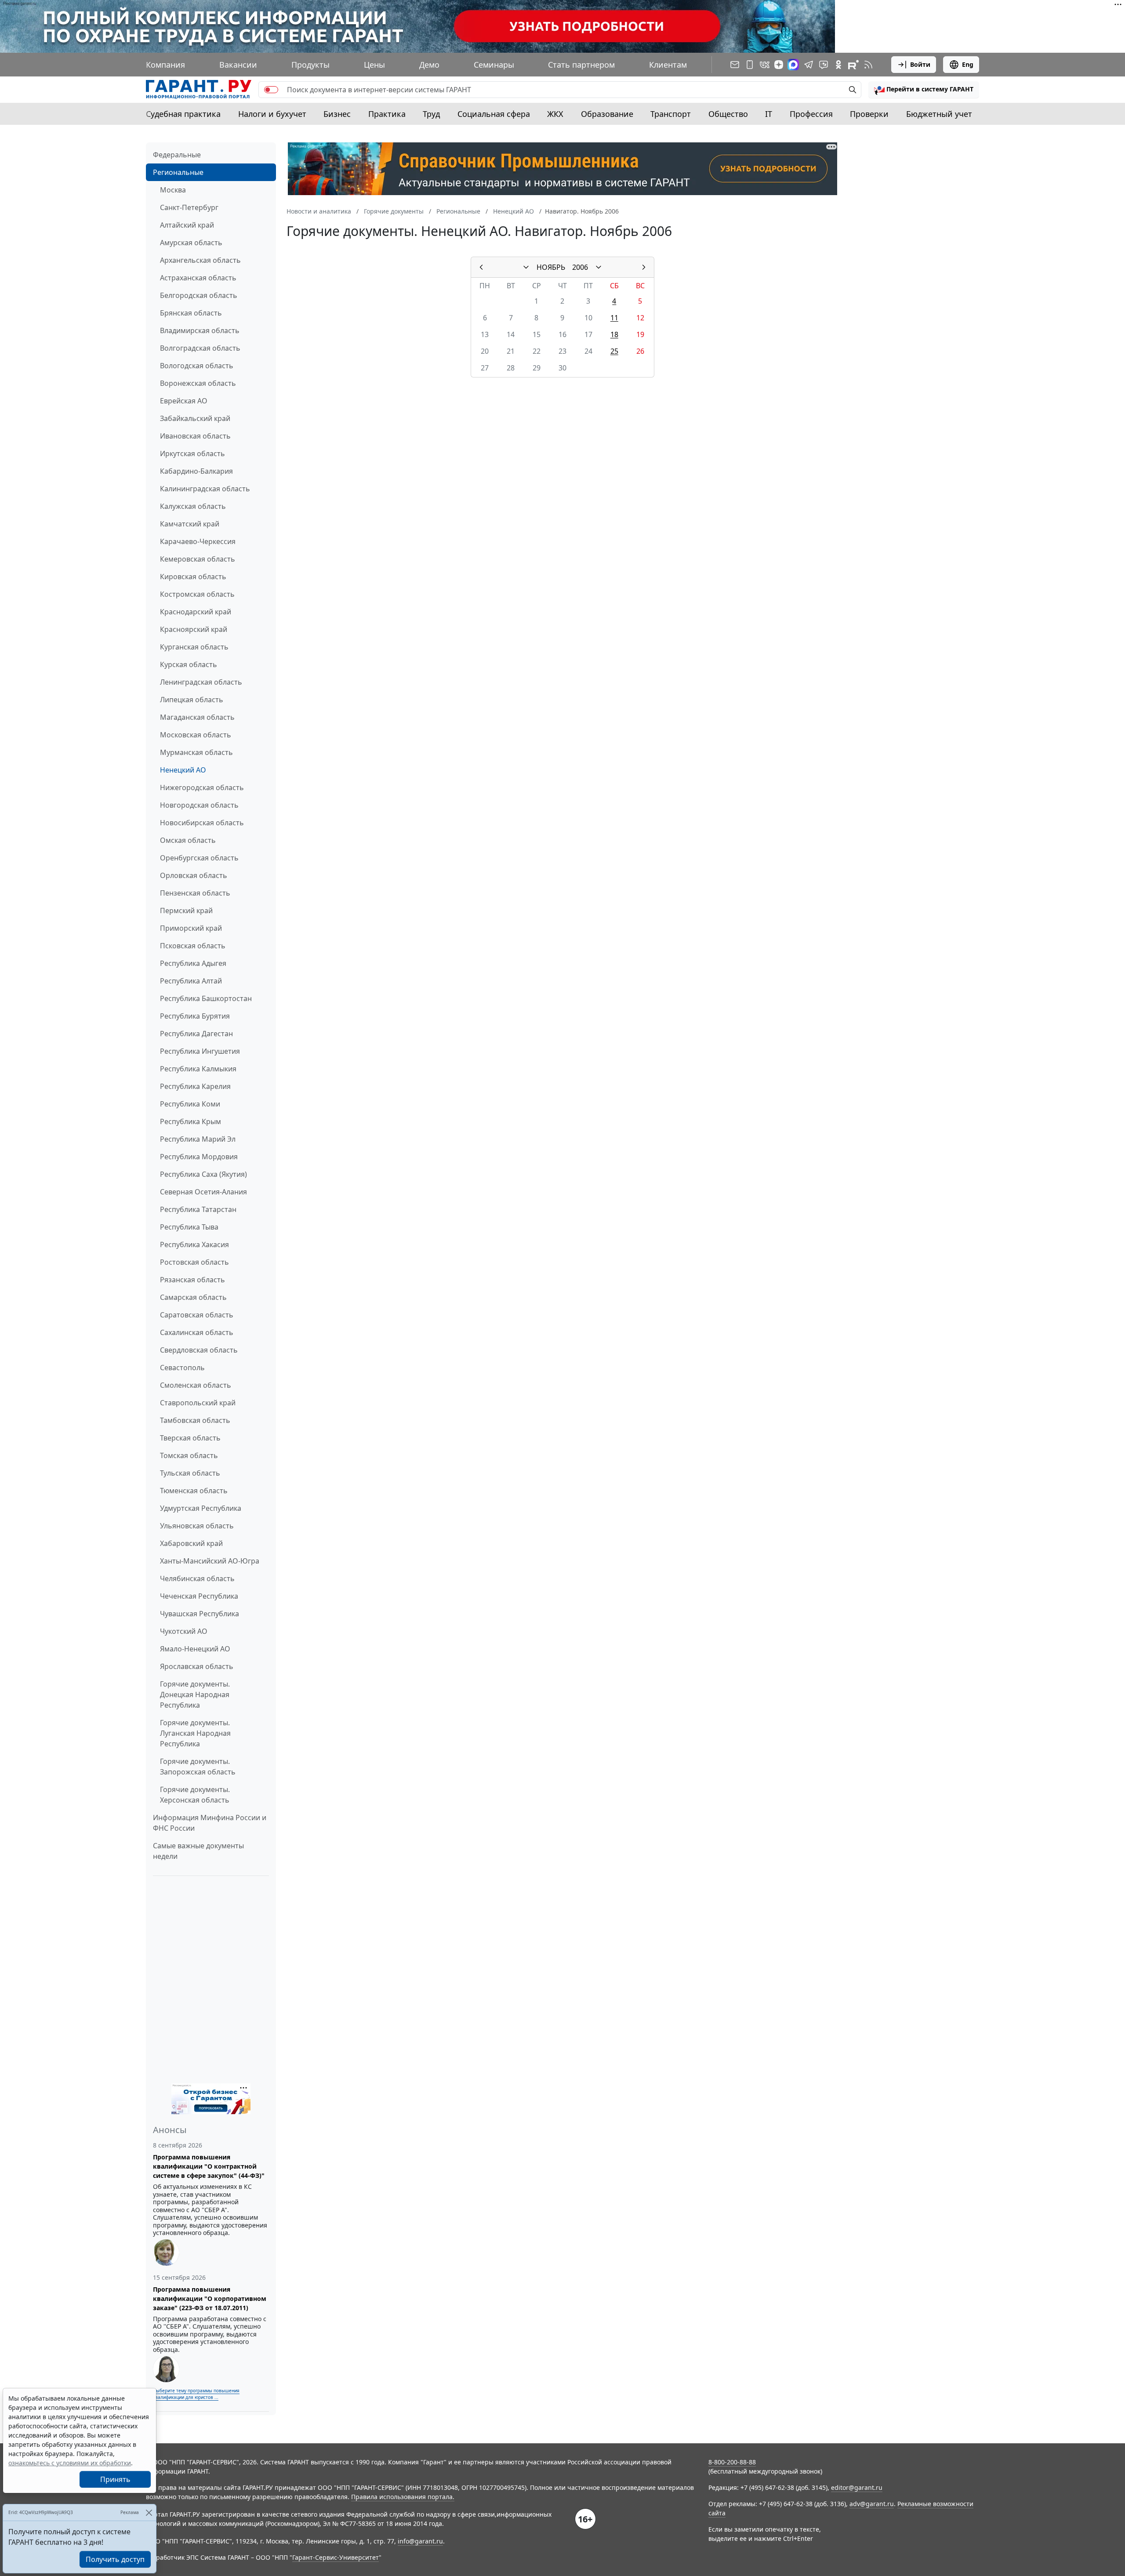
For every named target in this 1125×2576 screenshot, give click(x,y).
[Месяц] (526, 267)
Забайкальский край (195, 418)
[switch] (271, 90)
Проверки (869, 114)
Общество (728, 114)
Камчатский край (190, 524)
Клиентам (668, 65)
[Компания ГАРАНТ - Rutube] (853, 65)
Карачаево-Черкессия (198, 541)
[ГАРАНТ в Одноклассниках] (838, 65)
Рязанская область (192, 1280)
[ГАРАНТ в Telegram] (809, 65)
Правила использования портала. (403, 2497)
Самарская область (193, 1297)
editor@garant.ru (857, 2487)
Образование (607, 114)
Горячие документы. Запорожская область (198, 1767)
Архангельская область (200, 260)
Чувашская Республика (200, 1614)
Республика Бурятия (195, 1016)
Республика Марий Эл (198, 1139)
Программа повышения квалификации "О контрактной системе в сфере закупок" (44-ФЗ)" (209, 2166)
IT (769, 114)
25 (614, 351)
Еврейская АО (184, 401)
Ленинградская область (201, 682)
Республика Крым (191, 1121)
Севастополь (182, 1368)
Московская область (196, 735)
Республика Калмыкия (198, 1069)
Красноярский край (194, 629)
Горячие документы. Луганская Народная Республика (195, 1733)
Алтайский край (187, 225)
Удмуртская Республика (201, 1508)
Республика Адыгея (193, 963)
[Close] (149, 2513)
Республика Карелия (195, 1086)
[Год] (599, 267)
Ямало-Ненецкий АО (195, 1649)
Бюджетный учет (939, 114)
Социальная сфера (494, 114)
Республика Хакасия (194, 1244)
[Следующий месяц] (644, 267)
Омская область (188, 840)
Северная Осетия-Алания (203, 1192)
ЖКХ (555, 114)
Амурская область (191, 243)
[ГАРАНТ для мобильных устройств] (750, 65)
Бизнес (337, 114)
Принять (115, 2479)
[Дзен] (779, 65)
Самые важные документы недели (198, 1851)
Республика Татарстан (198, 1209)
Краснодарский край (196, 612)
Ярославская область (197, 1666)
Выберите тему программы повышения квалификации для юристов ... (196, 2394)
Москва (173, 190)
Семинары (494, 65)
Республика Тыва (189, 1227)
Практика (387, 114)
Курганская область (194, 647)
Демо (429, 65)
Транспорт (671, 114)
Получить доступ (115, 2559)
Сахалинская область (197, 1332)
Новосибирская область (202, 823)
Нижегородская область (202, 787)
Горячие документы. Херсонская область (195, 1795)
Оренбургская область (199, 858)
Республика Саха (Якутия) (203, 1174)
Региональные (178, 172)
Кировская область (193, 577)
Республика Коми (190, 1104)
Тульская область (190, 1473)
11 (614, 318)
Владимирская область (200, 330)
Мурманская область (196, 752)
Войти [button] (920, 64)
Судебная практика (183, 114)
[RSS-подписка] (868, 65)
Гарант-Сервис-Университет (336, 2557)
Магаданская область (197, 717)
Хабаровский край (191, 1543)
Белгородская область (199, 295)
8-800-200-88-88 (732, 2462)
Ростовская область (194, 1262)
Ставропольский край (198, 1403)
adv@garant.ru (872, 2504)
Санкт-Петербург (189, 207)
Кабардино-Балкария (196, 471)
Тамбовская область (195, 1420)
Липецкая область (192, 700)
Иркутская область (192, 454)
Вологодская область (197, 366)
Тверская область (190, 1438)
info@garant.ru (420, 2541)
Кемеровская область (198, 559)
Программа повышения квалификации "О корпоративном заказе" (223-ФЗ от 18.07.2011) (210, 2298)
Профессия (811, 114)
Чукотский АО (184, 1631)
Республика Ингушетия (200, 1051)
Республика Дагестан (196, 1034)
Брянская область (191, 313)
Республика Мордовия (199, 1157)
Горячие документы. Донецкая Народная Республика (195, 1694)
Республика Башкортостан (206, 998)
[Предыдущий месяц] (481, 267)
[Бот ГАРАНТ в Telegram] (824, 65)
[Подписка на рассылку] (735, 65)
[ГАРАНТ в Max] (793, 65)
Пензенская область (195, 893)
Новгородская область (199, 805)
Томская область (189, 1455)
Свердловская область (199, 1350)
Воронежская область (198, 383)
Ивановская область (195, 436)
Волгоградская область (200, 348)
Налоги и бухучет (272, 114)
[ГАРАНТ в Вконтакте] (765, 65)
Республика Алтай (191, 981)
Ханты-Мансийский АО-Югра (210, 1561)
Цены (374, 65)
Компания (165, 65)
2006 (580, 267)
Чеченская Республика (199, 1596)
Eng (968, 64)
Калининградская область (205, 489)
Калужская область (193, 506)
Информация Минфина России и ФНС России (210, 1823)
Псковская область (193, 946)
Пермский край (186, 911)
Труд (431, 114)
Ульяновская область (197, 1526)
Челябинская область (197, 1578)
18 (614, 334)
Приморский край (191, 928)
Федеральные (177, 155)
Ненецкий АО (183, 770)
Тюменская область (194, 1491)
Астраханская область (198, 278)
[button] (924, 90)
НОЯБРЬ (551, 267)
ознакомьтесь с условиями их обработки (70, 2463)
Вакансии (238, 65)
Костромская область (197, 594)
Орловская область (194, 875)
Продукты (310, 65)
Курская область (189, 664)
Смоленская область (196, 1385)
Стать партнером (581, 65)
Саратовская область (197, 1315)
